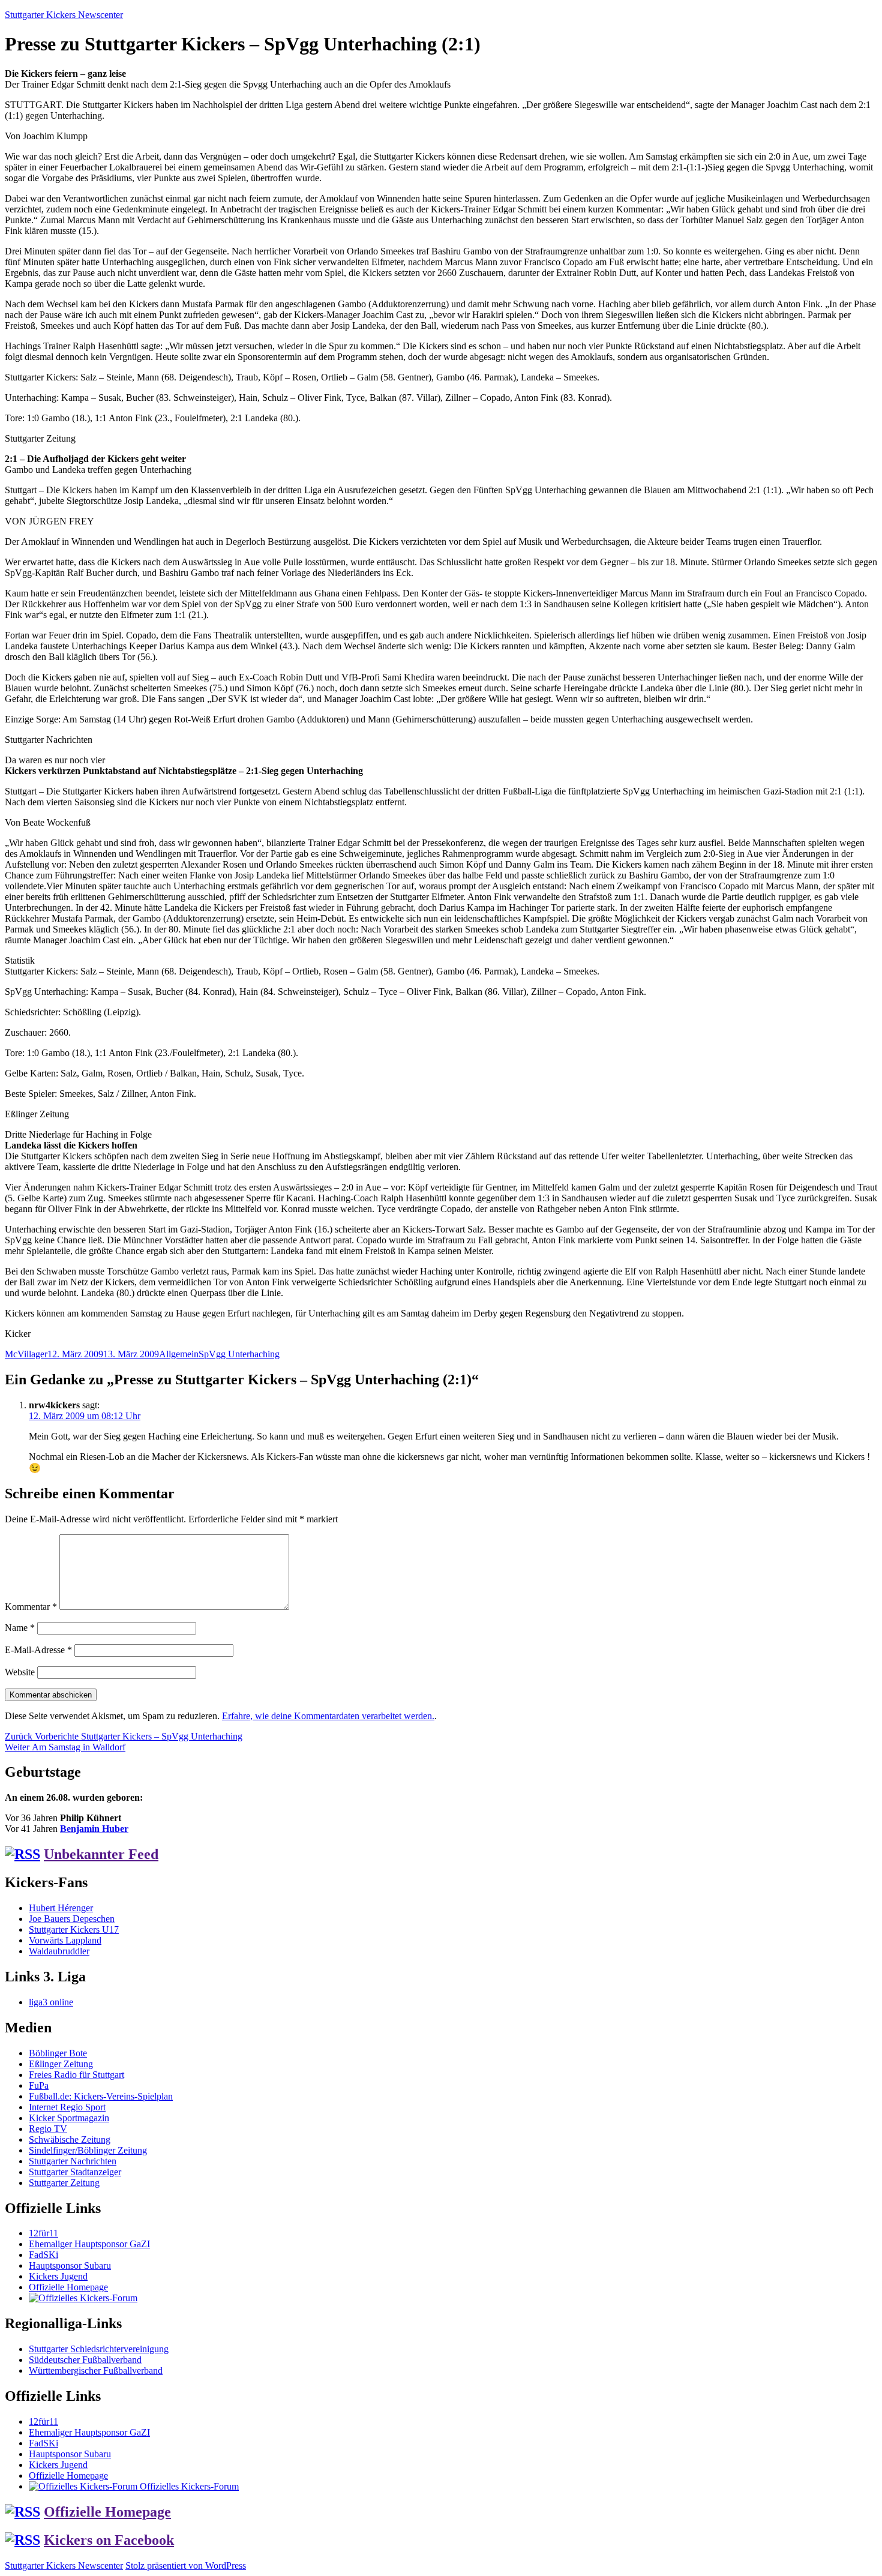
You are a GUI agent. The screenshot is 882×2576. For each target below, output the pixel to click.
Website (20, 1672)
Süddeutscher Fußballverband (85, 2360)
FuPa (39, 2085)
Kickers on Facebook (109, 2540)
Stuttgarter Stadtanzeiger (75, 2172)
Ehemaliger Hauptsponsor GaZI (89, 2244)
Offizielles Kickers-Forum (188, 2486)
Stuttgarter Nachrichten (73, 2161)
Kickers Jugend (58, 2276)
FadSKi (43, 2255)
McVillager (26, 1354)
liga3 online (51, 2002)
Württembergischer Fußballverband (96, 2370)
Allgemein (179, 1354)
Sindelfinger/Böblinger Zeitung (88, 2150)
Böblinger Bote (58, 2053)
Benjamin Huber (94, 1829)
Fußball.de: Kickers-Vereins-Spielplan (101, 2096)
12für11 (43, 2233)
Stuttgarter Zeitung (64, 2183)
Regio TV (48, 2129)
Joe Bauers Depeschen (72, 1919)
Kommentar (31, 1607)
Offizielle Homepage (68, 2287)
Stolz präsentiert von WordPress (186, 2565)
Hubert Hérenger (61, 1908)
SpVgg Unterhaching (239, 1354)
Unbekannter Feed (101, 1854)
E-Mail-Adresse (38, 1650)
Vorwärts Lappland (65, 1940)
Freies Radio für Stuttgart (76, 2075)
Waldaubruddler (59, 1951)
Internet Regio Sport (67, 2107)
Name (20, 1628)
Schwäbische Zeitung (70, 2139)
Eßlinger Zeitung (61, 2064)
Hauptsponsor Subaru (70, 2265)
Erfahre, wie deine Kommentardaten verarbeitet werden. (328, 1716)
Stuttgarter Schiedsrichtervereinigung (99, 2349)
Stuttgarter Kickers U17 (74, 1929)
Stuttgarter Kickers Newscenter (64, 15)
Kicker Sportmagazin (69, 2118)
